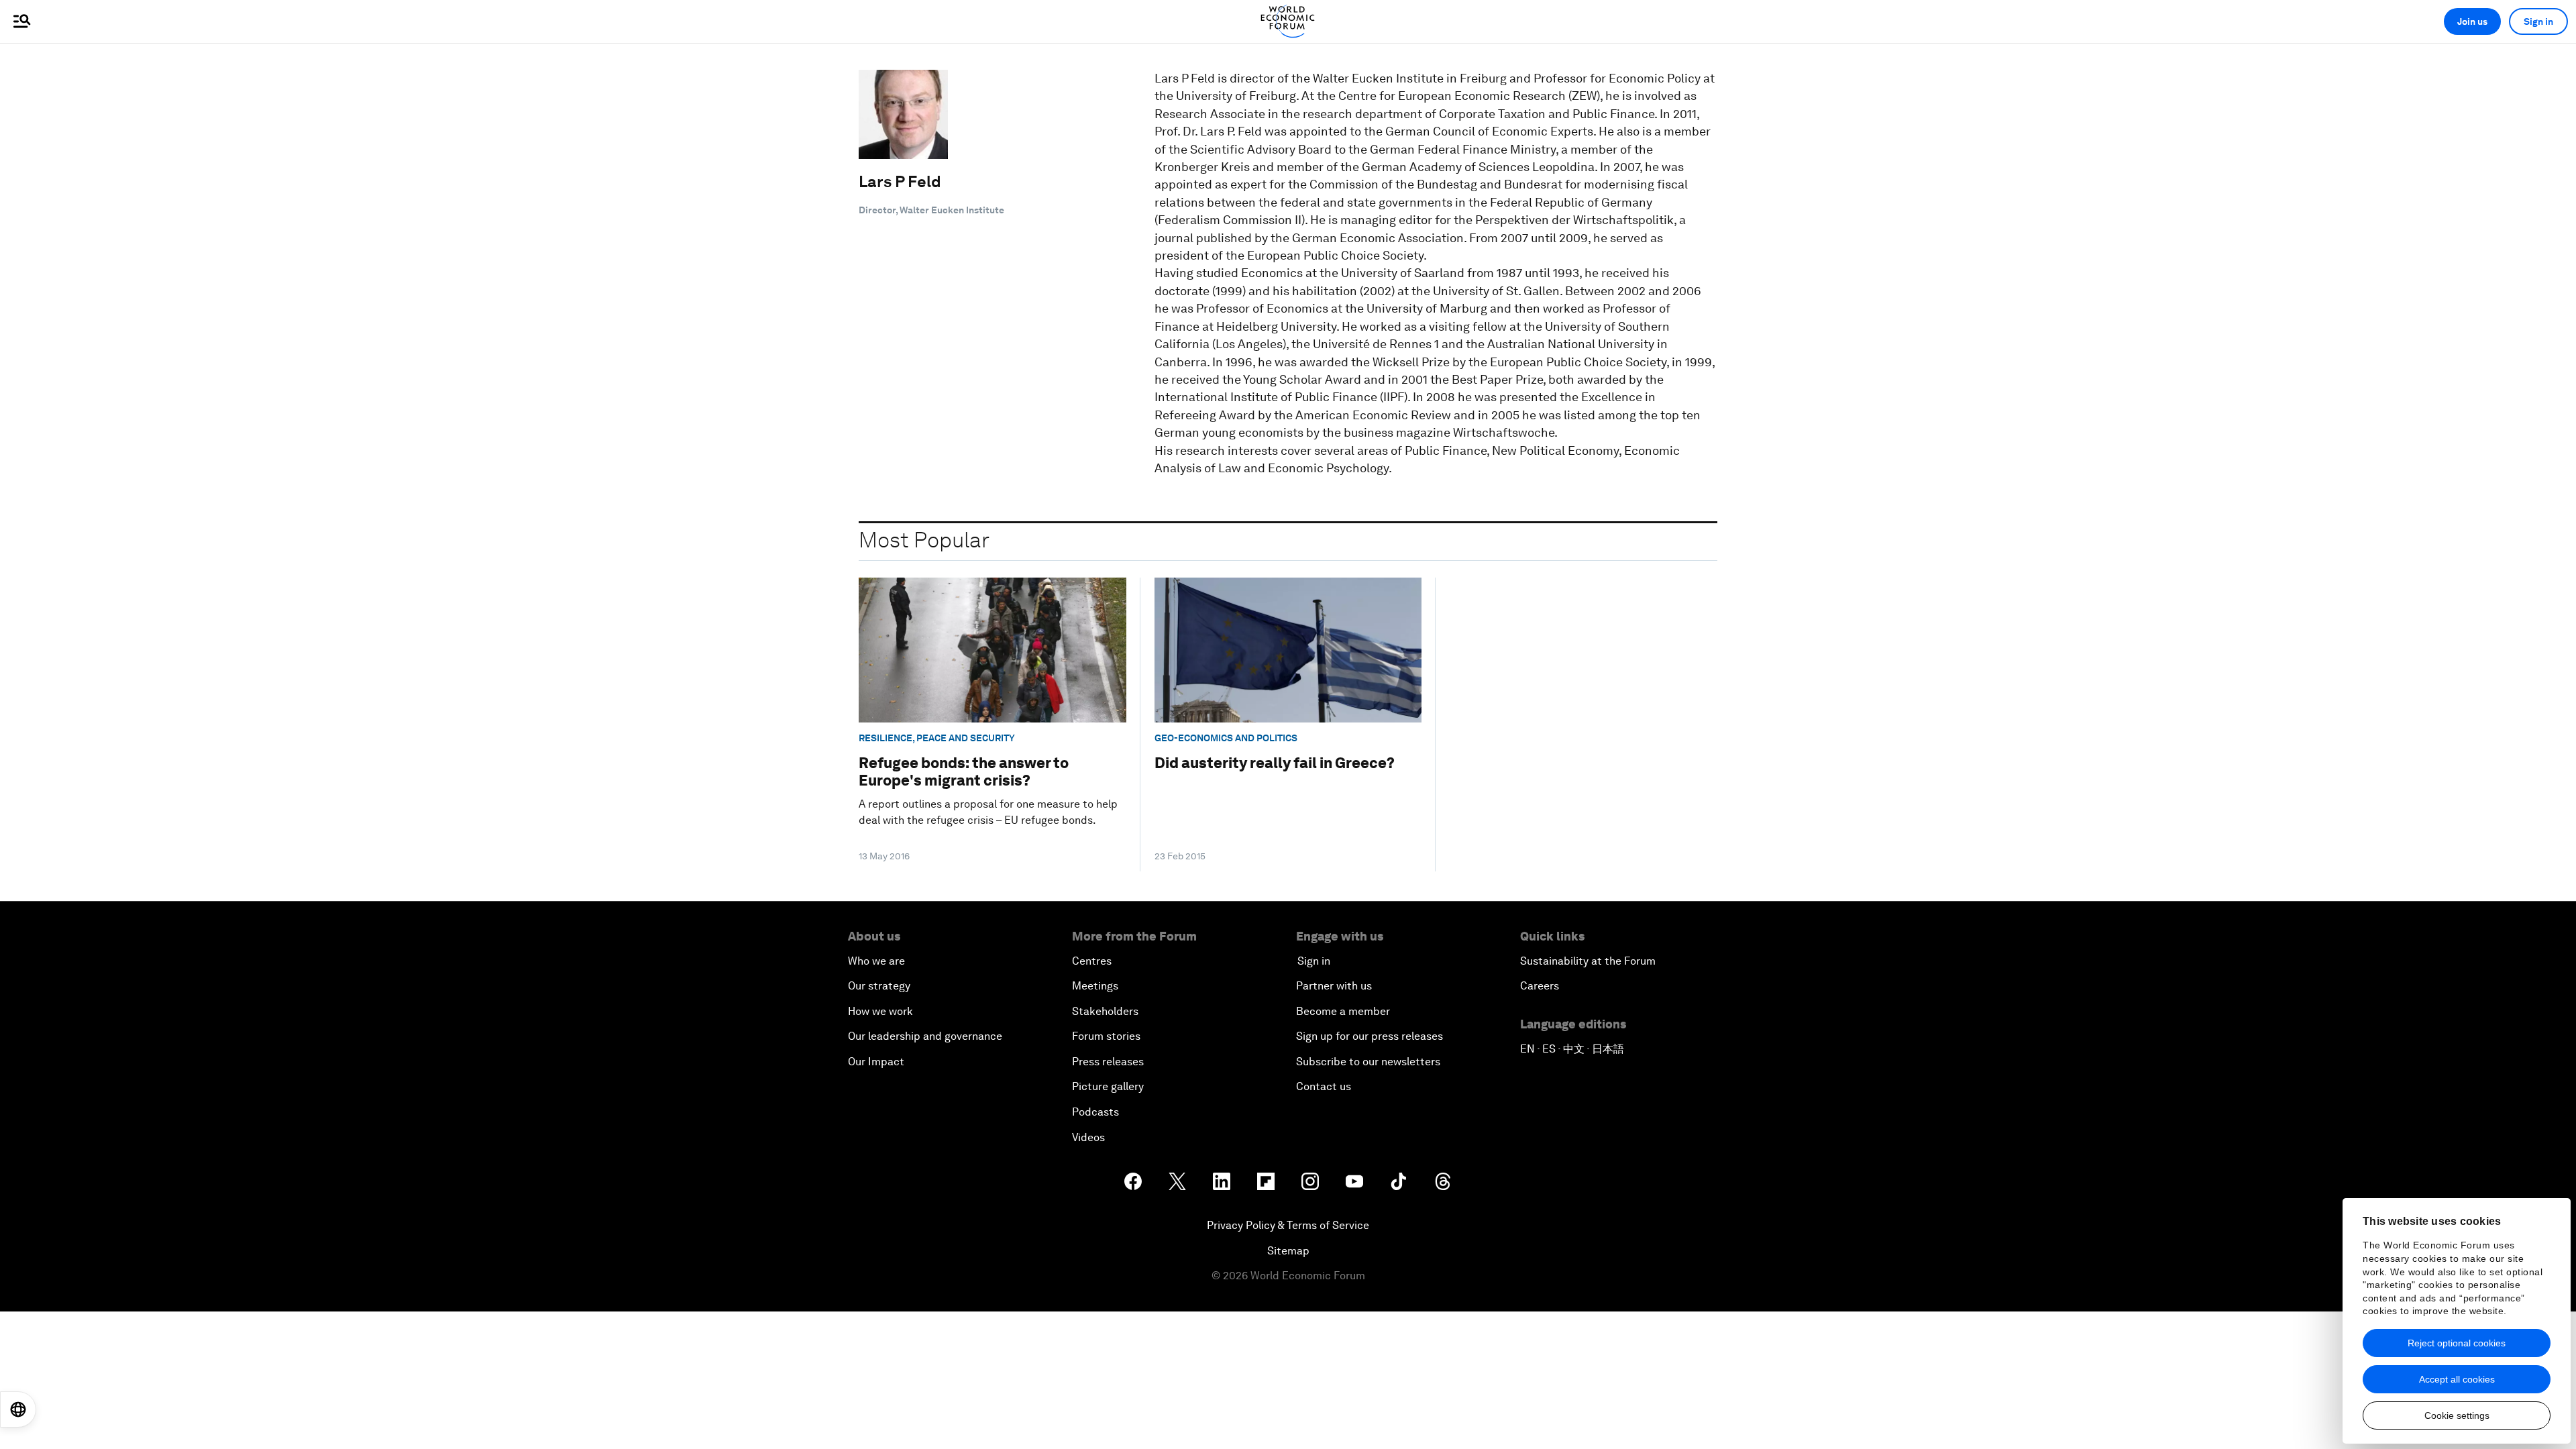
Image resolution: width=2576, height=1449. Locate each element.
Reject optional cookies (2457, 1343)
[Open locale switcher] (18, 1409)
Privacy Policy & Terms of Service (1288, 1225)
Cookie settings (2457, 1415)
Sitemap (1288, 1251)
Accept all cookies (2457, 1379)
